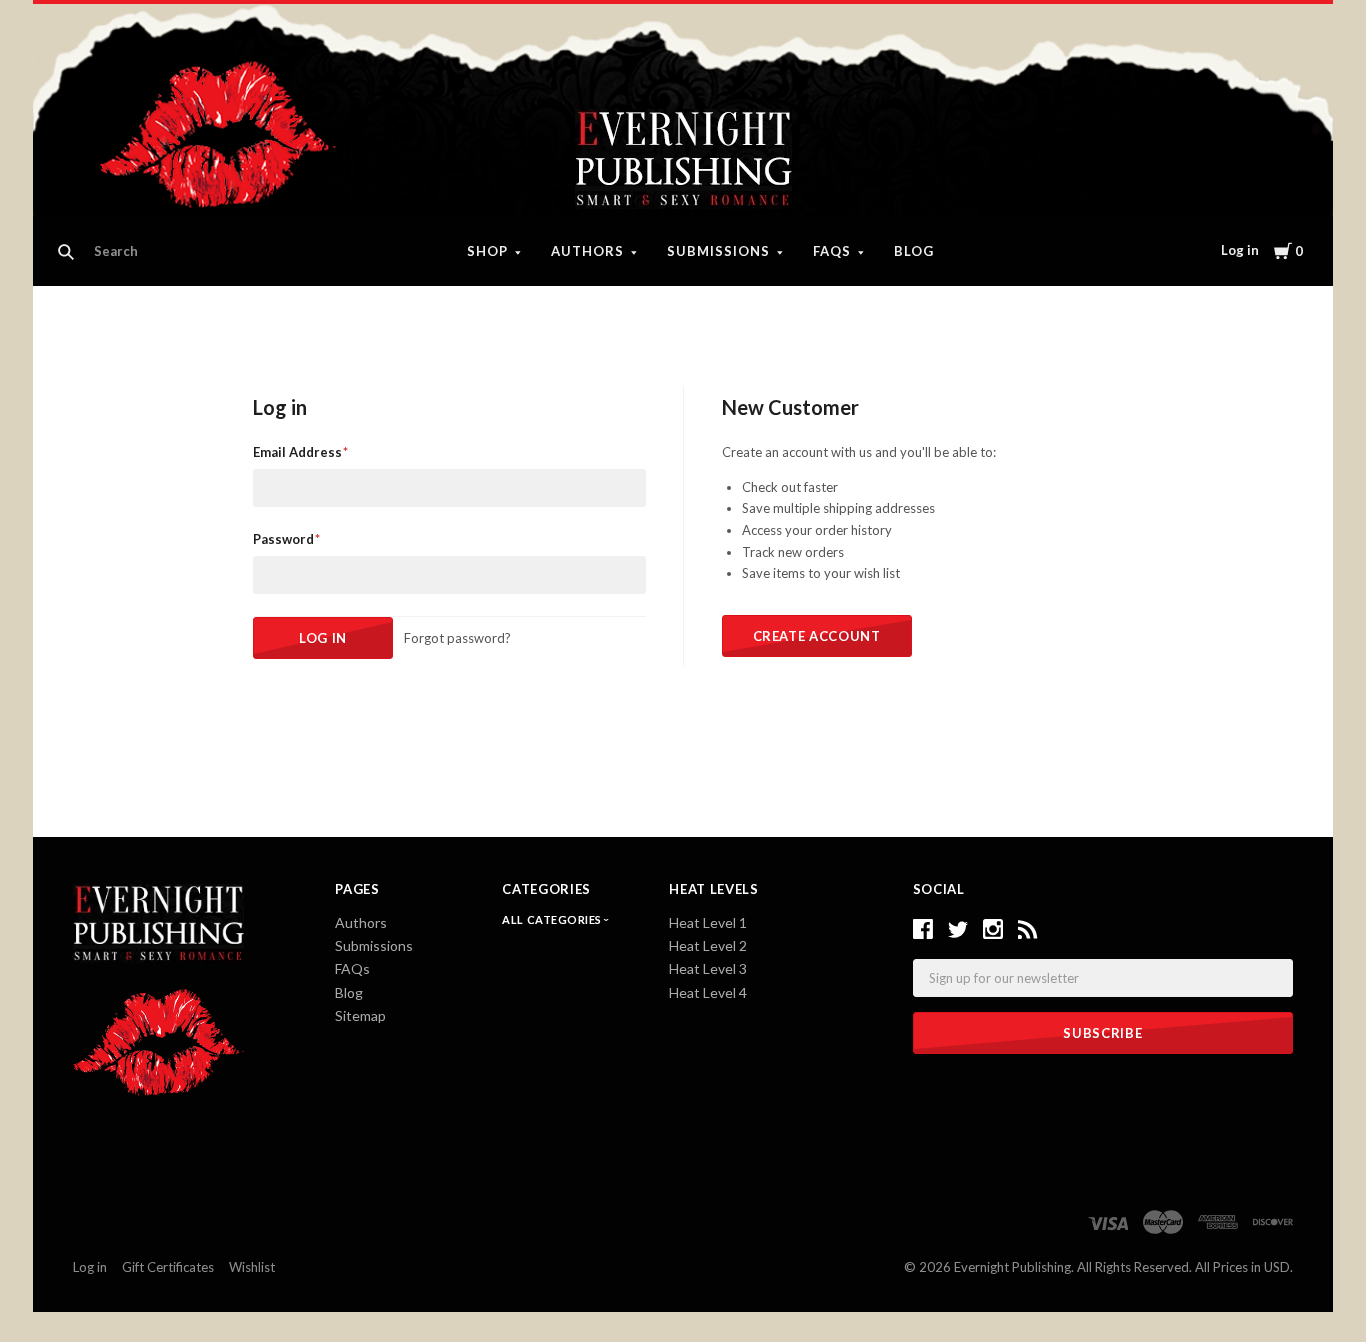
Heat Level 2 (708, 945)
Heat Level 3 (708, 968)
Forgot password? (457, 638)
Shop (487, 251)
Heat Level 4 (708, 992)
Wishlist (252, 1267)
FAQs (832, 251)
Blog (914, 251)
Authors (587, 251)
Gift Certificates (168, 1267)
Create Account (817, 636)
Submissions (718, 251)
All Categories (553, 919)
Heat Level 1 (708, 922)
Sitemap (360, 1015)
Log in (1240, 250)
